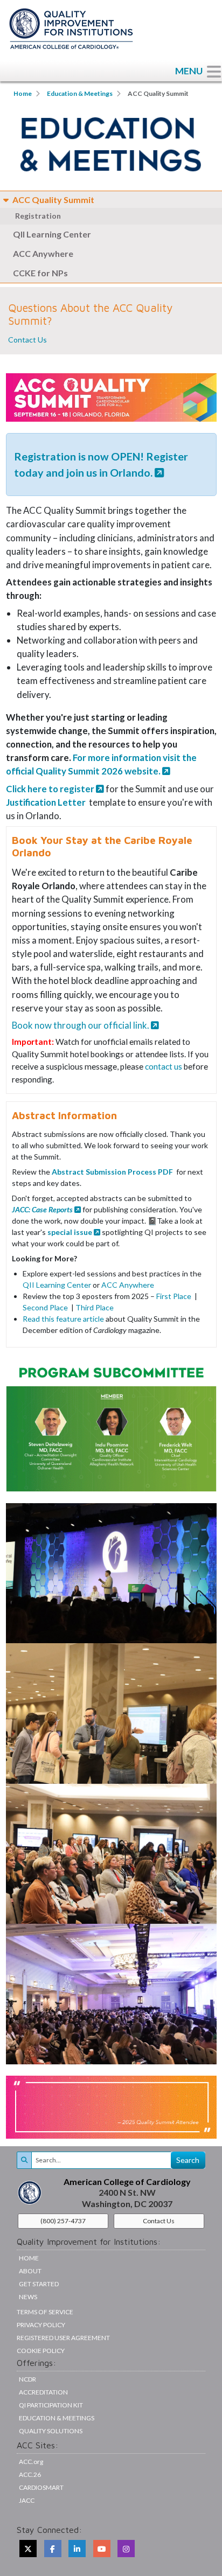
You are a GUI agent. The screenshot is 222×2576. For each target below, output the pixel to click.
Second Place (46, 1307)
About (30, 2271)
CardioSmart (41, 2487)
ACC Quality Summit (53, 200)
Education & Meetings (80, 93)
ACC (30, 2474)
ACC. (31, 2462)
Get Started (39, 2284)
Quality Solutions (51, 2431)
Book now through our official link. (81, 1025)
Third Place (95, 1307)
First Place (175, 1296)
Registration (38, 216)
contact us (164, 1066)
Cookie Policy (41, 2351)
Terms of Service (45, 2312)
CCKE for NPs (40, 273)
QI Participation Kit (51, 2405)
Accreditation (43, 2392)
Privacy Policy (41, 2325)
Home (23, 93)
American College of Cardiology (127, 2181)
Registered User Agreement (63, 2338)
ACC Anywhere (43, 253)
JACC (27, 2500)
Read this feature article (63, 1319)
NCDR (27, 2379)
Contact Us (27, 340)
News (28, 2297)
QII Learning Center (52, 234)
